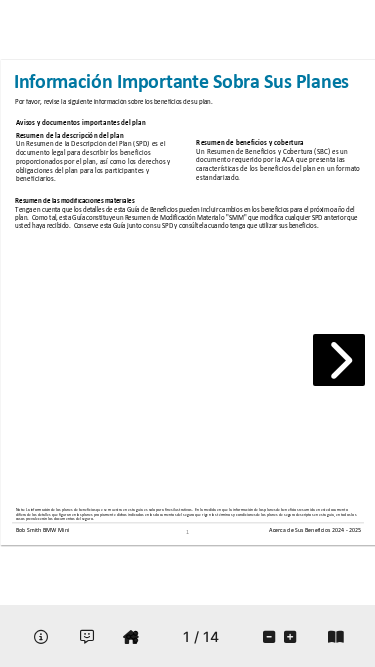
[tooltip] (131, 636)
